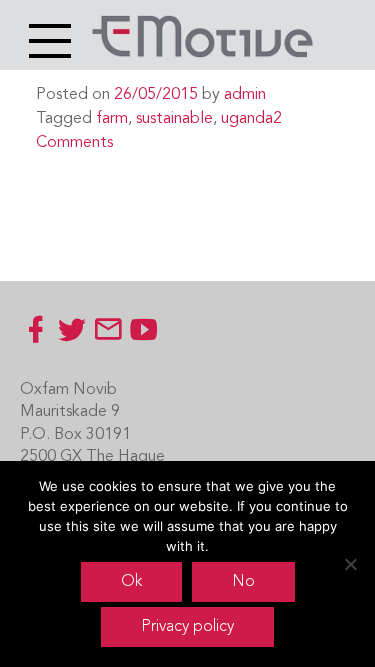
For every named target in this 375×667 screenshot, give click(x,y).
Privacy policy (187, 627)
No (243, 582)
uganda (247, 119)
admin (245, 95)
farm (112, 119)
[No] (350, 564)
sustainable (174, 119)
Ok (131, 582)
